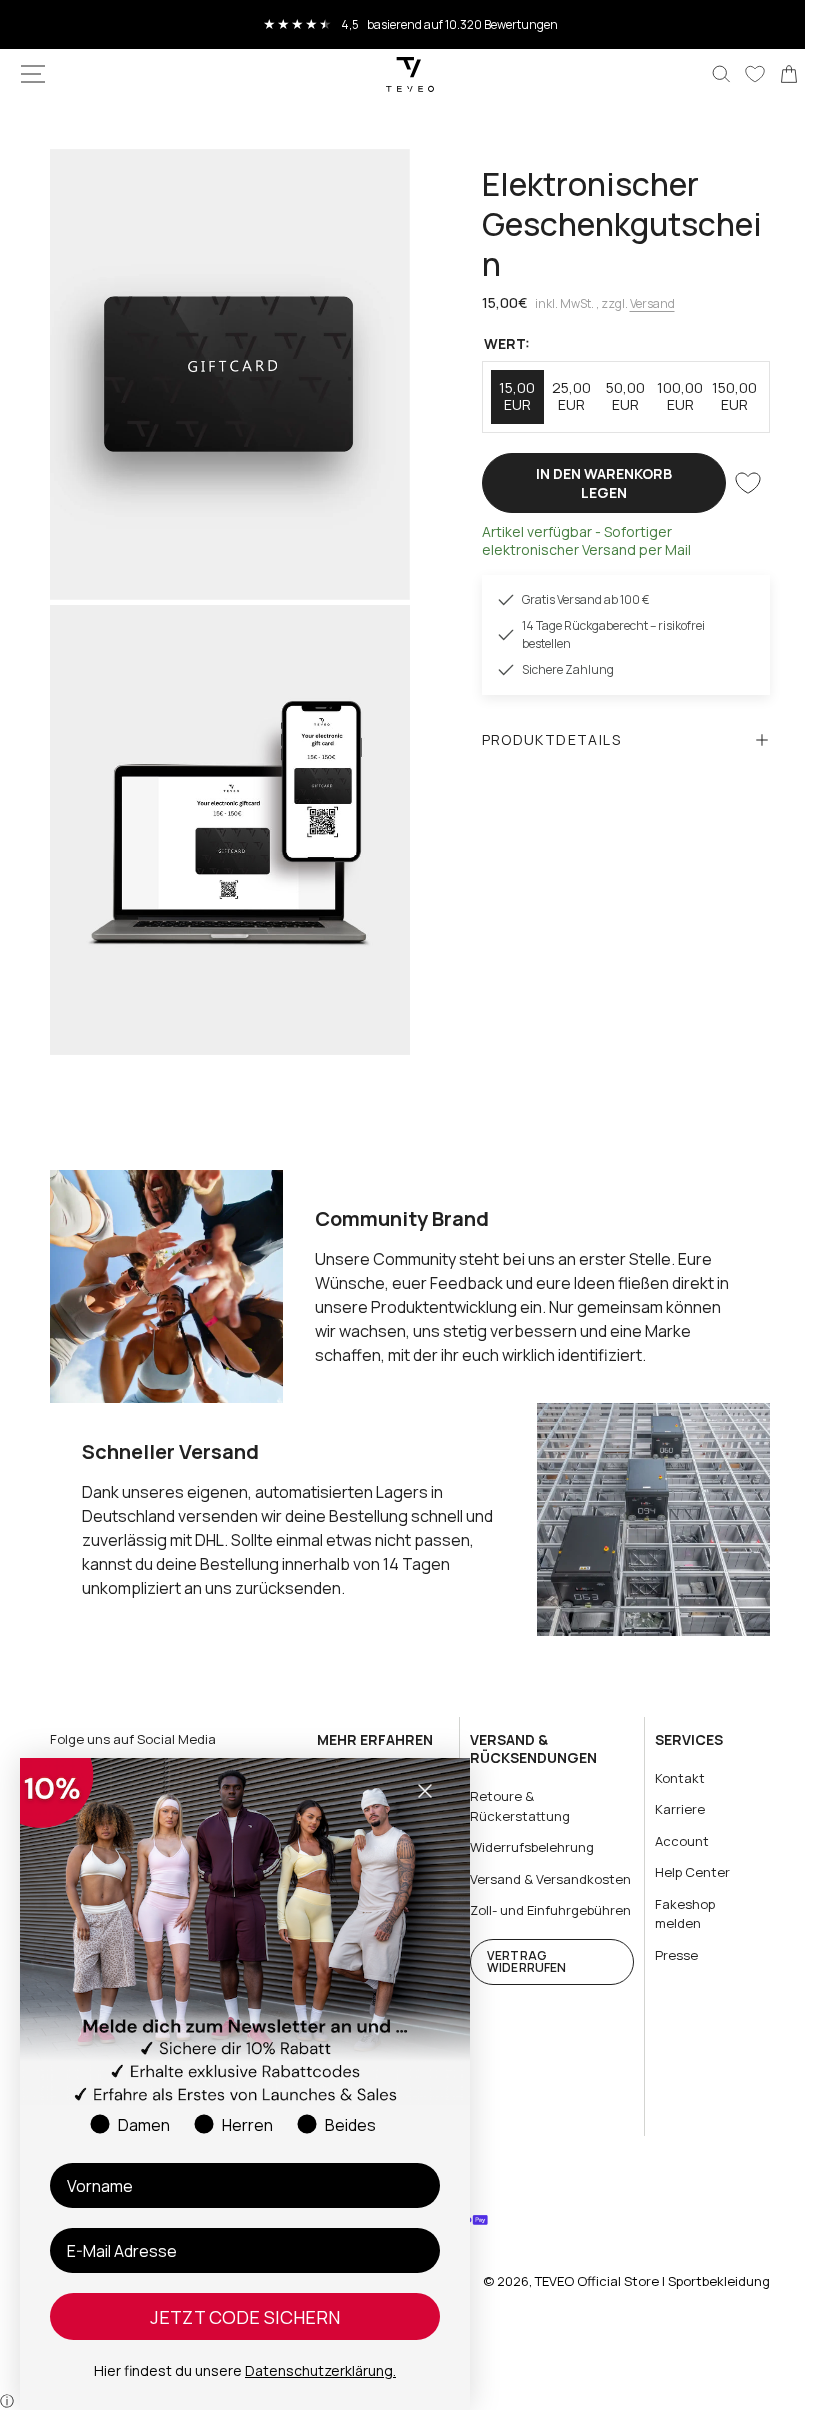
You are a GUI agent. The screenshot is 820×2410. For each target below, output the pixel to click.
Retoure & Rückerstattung (512, 1787)
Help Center (680, 1853)
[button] (33, 74)
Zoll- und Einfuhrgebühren (514, 1920)
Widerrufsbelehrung (524, 1828)
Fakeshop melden (673, 1894)
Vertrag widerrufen (518, 1980)
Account (670, 1821)
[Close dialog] (425, 1791)
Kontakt (668, 1758)
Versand (644, 303)
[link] (774, 74)
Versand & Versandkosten (509, 1869)
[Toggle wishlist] (733, 483)
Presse (664, 1935)
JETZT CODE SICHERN (245, 2317)
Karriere (668, 1790)
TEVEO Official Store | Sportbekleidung (637, 2281)
